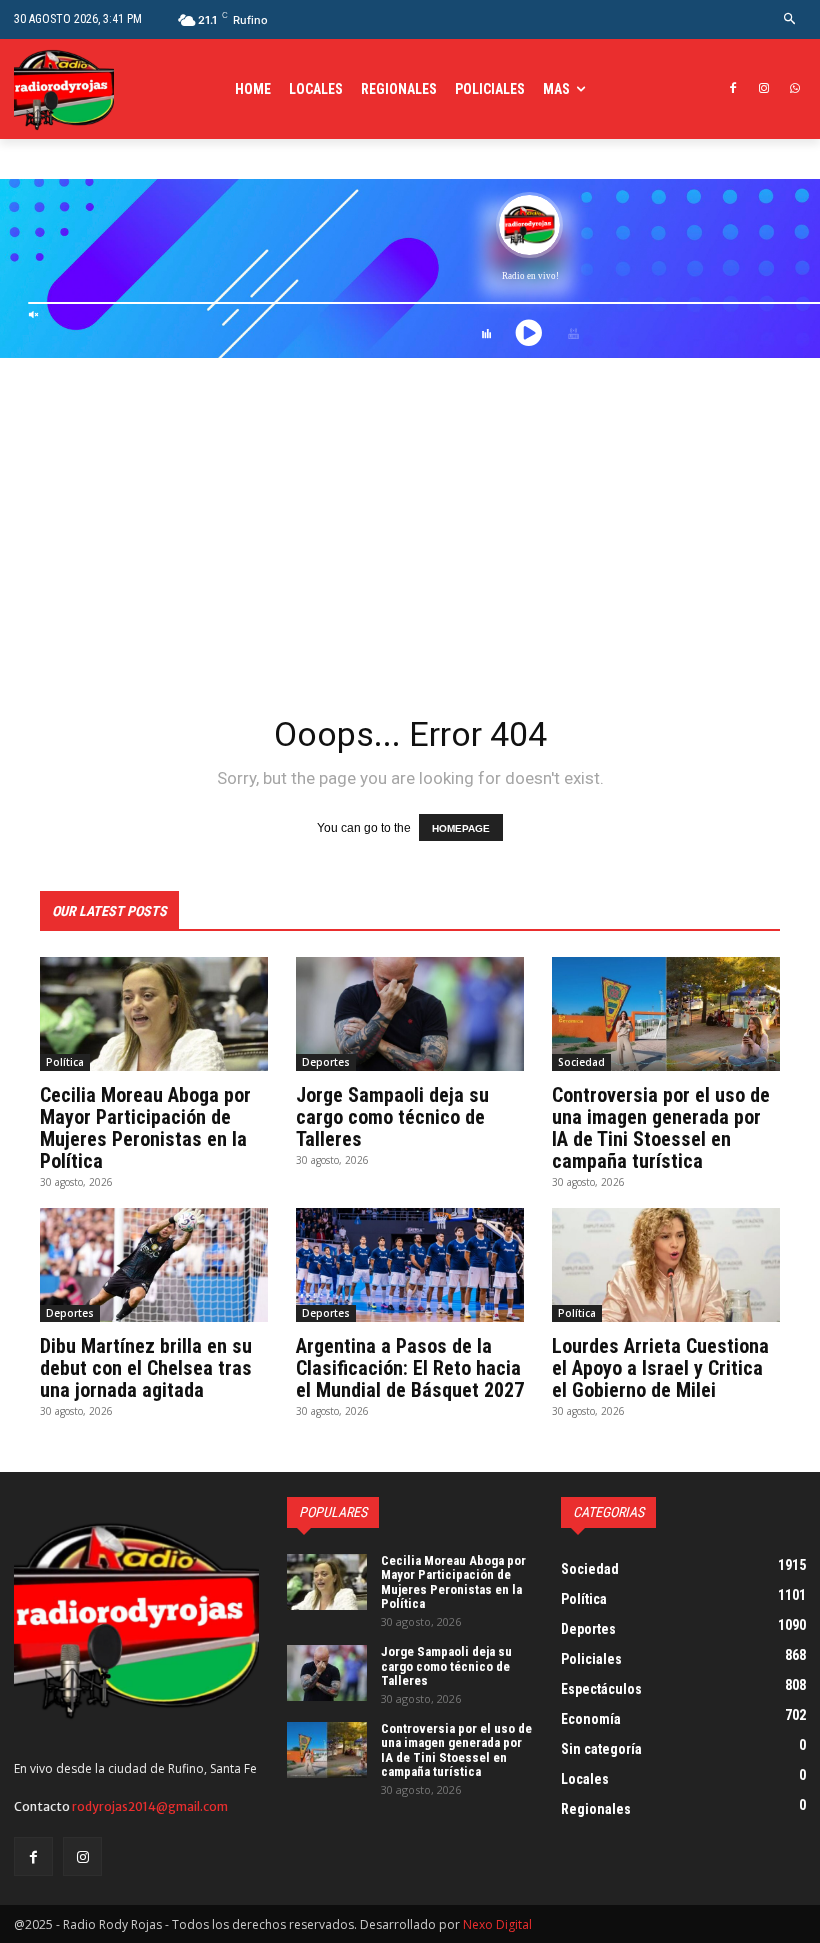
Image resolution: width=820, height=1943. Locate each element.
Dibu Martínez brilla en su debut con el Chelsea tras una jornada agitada (146, 1368)
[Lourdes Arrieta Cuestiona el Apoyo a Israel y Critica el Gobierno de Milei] (666, 1265)
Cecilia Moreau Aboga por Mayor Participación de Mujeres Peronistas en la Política (145, 1128)
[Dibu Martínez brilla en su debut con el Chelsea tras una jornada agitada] (154, 1265)
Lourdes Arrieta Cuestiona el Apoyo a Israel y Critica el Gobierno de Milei (660, 1368)
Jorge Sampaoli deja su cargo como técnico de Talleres (392, 1117)
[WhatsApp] (794, 89)
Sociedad (581, 1062)
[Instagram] (763, 89)
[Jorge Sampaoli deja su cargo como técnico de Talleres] (410, 1014)
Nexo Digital (497, 1924)
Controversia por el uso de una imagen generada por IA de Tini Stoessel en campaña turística (661, 1128)
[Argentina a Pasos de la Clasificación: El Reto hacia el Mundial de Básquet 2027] (410, 1265)
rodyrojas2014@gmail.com (150, 1806)
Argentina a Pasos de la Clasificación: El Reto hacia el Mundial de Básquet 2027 (410, 1368)
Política (65, 1062)
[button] (790, 19)
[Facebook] (733, 89)
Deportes (326, 1062)
